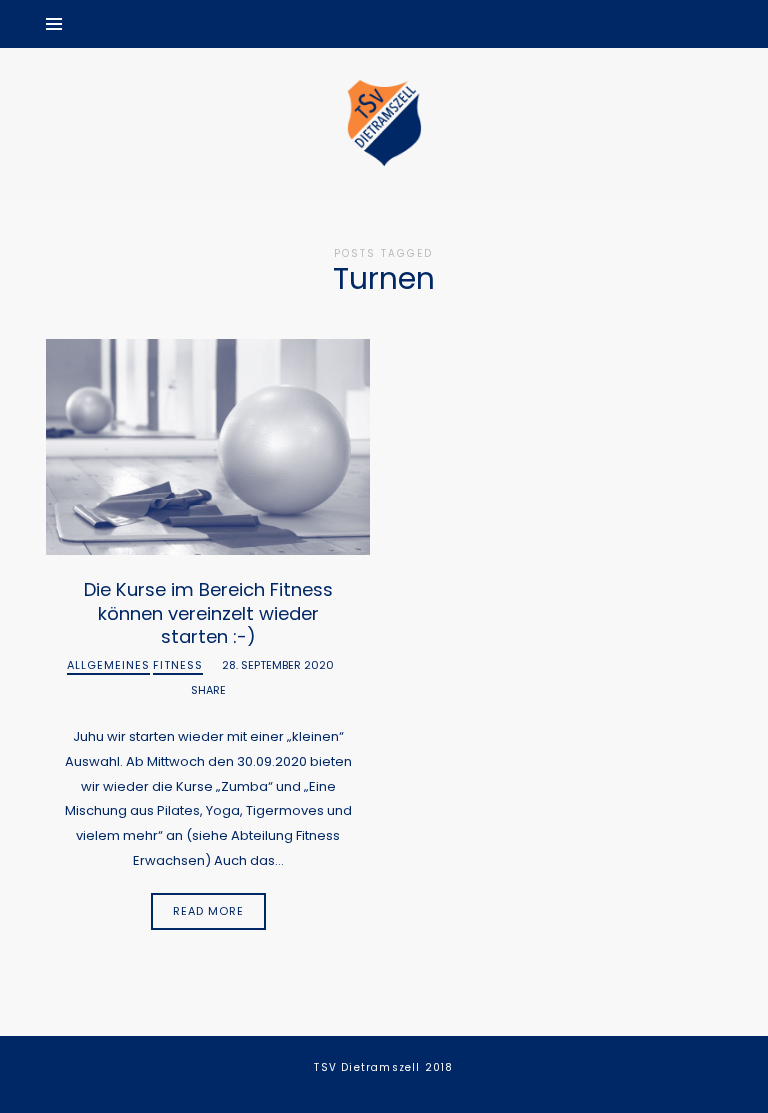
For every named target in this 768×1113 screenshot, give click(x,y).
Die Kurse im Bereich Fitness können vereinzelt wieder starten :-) (208, 613)
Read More (208, 911)
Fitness (178, 665)
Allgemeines (108, 665)
